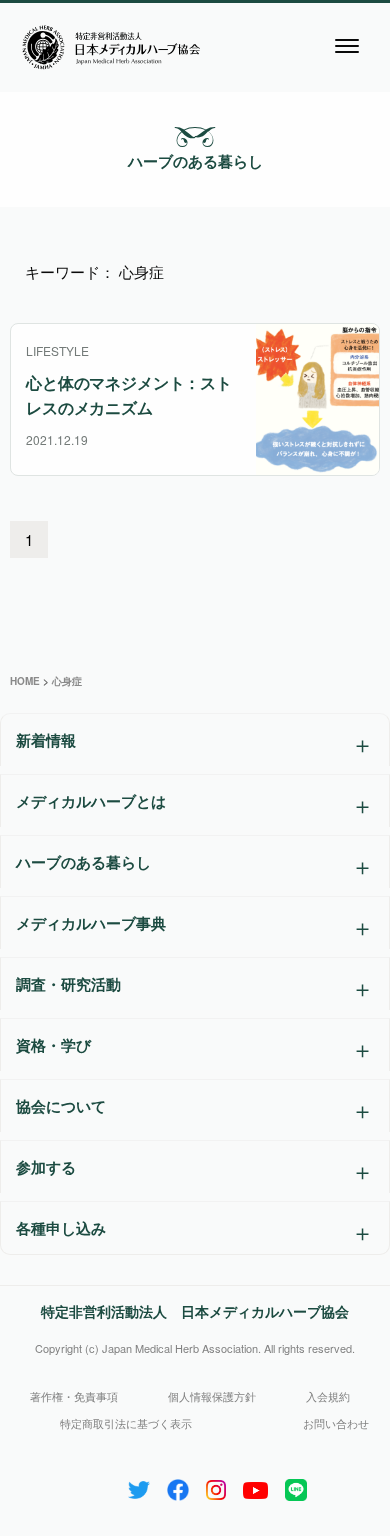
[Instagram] (216, 1485)
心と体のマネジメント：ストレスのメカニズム (129, 395)
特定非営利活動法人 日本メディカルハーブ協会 (195, 1311)
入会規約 (328, 1396)
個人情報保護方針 (212, 1396)
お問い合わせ (336, 1423)
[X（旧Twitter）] (139, 1485)
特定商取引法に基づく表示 (126, 1423)
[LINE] (296, 1485)
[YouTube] (255, 1485)
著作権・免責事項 (74, 1396)
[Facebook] (178, 1485)
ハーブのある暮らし (195, 161)
